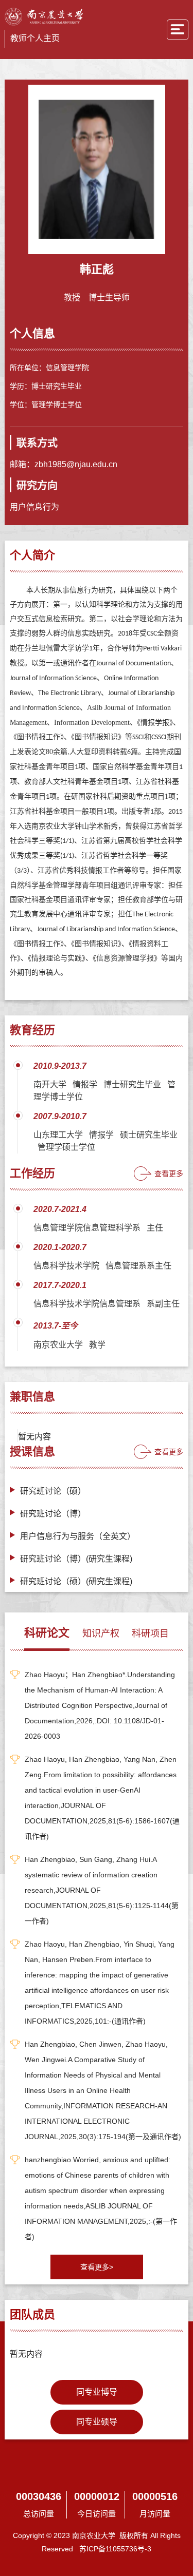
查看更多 (169, 1174)
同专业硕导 (97, 2422)
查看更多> (97, 2267)
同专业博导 (97, 2392)
